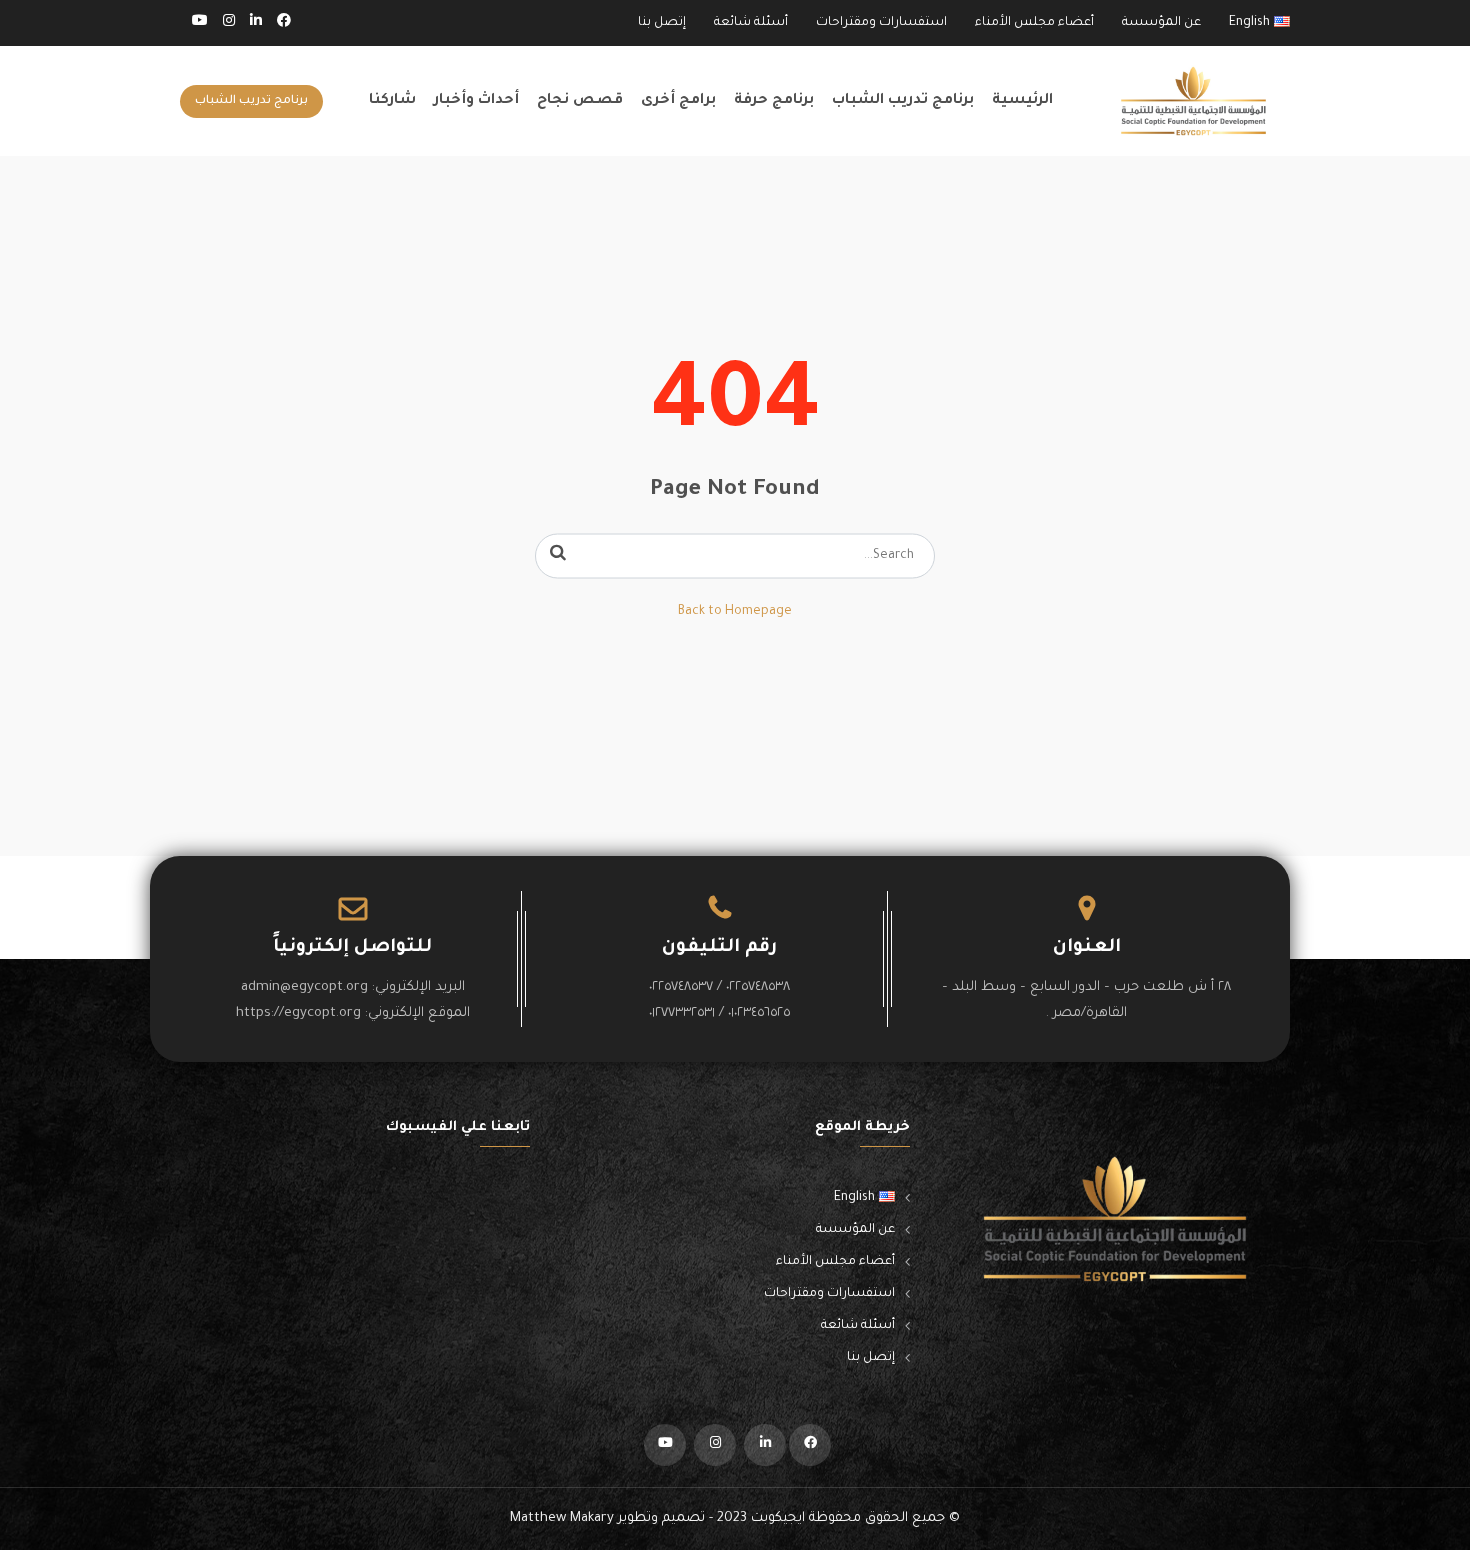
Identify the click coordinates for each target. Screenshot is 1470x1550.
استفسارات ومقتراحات (881, 23)
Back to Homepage (735, 612)
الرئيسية (1022, 101)
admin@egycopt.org (304, 987)
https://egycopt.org (298, 1013)
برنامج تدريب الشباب (903, 101)
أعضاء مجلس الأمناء (1034, 23)
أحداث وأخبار (476, 101)
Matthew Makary (562, 1518)
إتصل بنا (662, 23)
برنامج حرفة (774, 101)
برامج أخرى (678, 101)
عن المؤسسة (1161, 23)
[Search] (558, 556)
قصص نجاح (580, 101)
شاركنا (392, 101)
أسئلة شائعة (751, 23)
